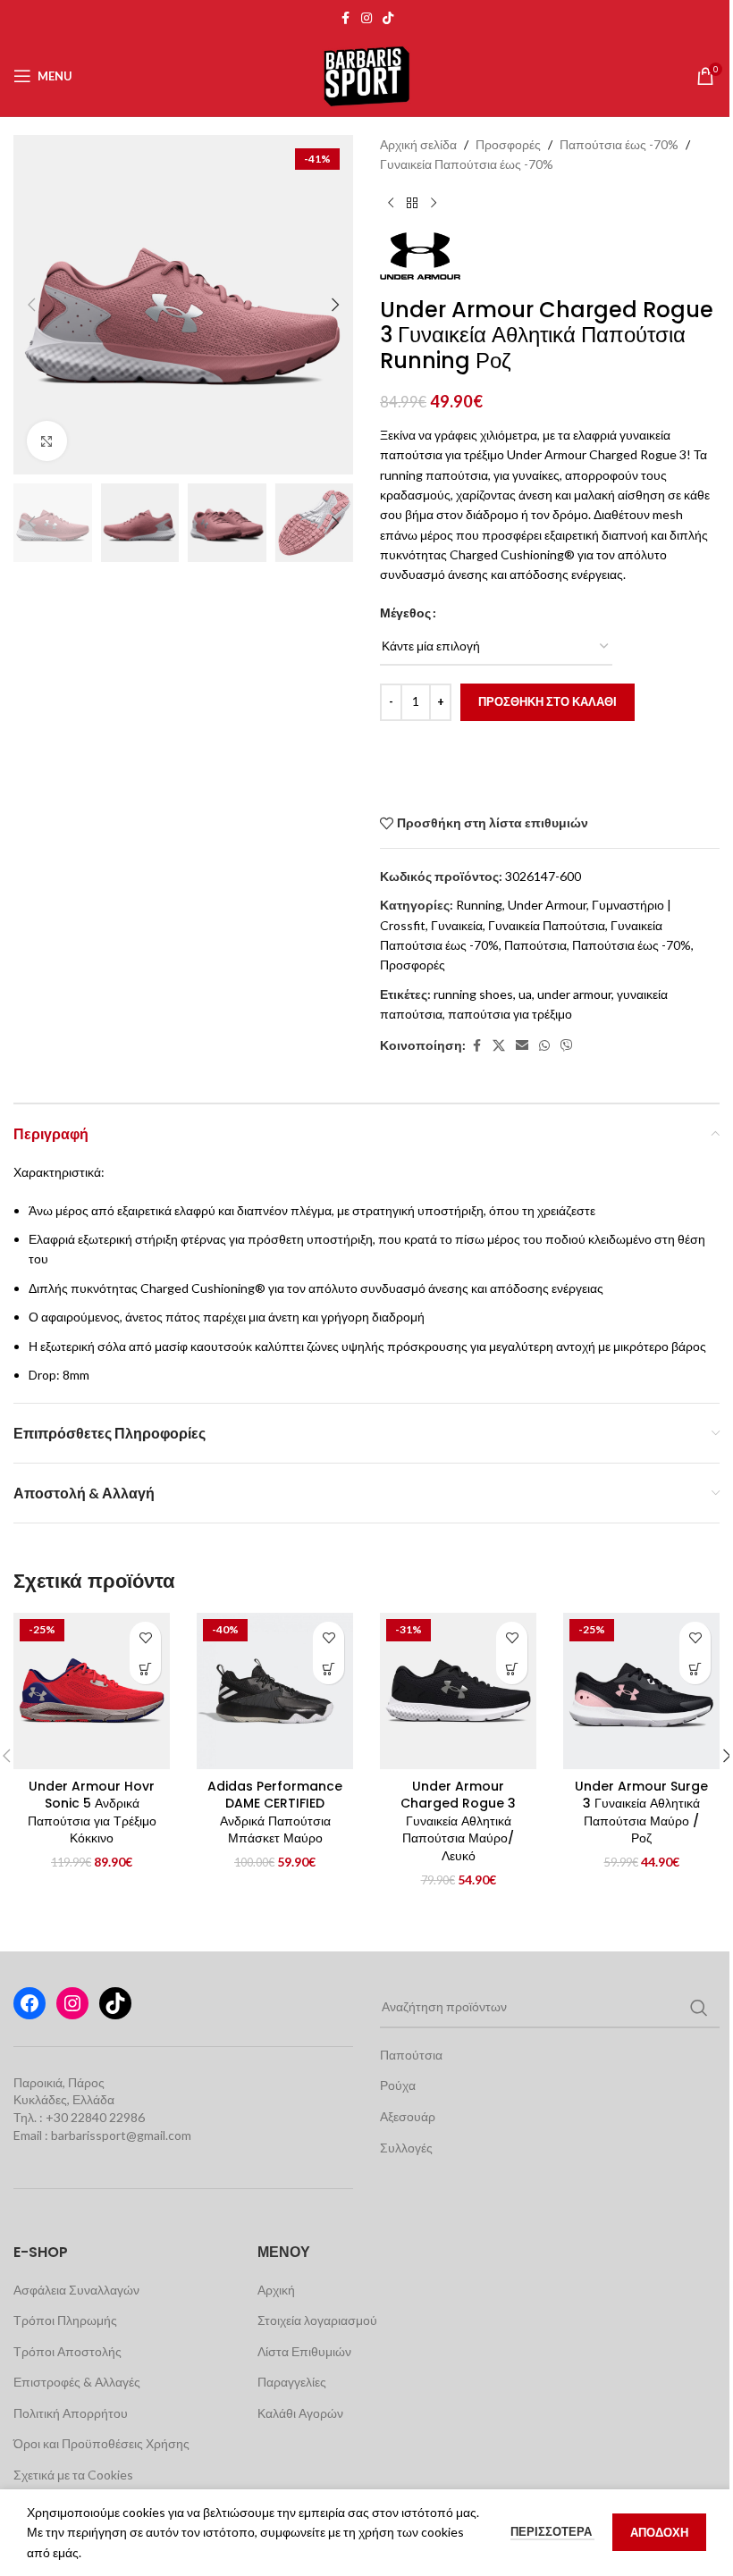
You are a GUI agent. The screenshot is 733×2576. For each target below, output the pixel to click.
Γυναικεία (457, 925)
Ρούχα (398, 2085)
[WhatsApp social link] (544, 1046)
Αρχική (276, 2290)
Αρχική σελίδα (418, 144)
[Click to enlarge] (47, 441)
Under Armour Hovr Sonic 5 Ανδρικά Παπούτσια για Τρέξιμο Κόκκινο (92, 1812)
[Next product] (434, 204)
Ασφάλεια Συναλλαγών (76, 2290)
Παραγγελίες (292, 2382)
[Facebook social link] (345, 18)
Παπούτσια (535, 945)
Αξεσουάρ (408, 2116)
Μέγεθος (405, 613)
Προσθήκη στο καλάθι (548, 701)
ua (525, 994)
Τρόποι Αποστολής (67, 2351)
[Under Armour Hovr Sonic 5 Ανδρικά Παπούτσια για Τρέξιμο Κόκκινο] (92, 1691)
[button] (31, 305)
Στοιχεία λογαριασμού (317, 2320)
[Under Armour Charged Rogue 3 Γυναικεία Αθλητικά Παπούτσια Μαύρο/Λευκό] (458, 1691)
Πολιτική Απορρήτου (71, 2413)
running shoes (473, 994)
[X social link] (499, 1046)
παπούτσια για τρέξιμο (510, 1014)
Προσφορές (508, 144)
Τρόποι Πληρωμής (65, 2320)
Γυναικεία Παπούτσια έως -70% (467, 164)
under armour (574, 994)
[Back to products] (412, 204)
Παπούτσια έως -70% (619, 144)
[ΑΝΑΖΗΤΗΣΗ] (699, 2008)
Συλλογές (406, 2148)
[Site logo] (366, 75)
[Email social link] (522, 1046)
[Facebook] (29, 2003)
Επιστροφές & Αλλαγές (77, 2382)
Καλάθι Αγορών (300, 2413)
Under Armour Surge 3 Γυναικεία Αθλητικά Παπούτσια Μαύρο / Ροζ (641, 1812)
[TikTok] (115, 2003)
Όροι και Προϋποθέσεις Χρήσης (101, 2443)
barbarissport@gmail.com (121, 2135)
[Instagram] (72, 2003)
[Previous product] (391, 204)
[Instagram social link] (366, 18)
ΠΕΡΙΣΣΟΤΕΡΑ (552, 2531)
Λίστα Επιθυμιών (304, 2351)
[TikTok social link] (388, 18)
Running (479, 905)
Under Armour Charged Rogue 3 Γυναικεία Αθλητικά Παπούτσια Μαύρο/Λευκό (458, 1821)
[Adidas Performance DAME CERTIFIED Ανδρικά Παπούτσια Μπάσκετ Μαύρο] (275, 1691)
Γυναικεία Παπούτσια (547, 925)
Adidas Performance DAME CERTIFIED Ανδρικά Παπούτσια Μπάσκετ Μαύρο (275, 1812)
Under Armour (547, 905)
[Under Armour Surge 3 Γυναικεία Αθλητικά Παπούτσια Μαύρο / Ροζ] (641, 1691)
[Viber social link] (567, 1046)
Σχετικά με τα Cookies (73, 2475)
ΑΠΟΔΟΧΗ (659, 2532)
